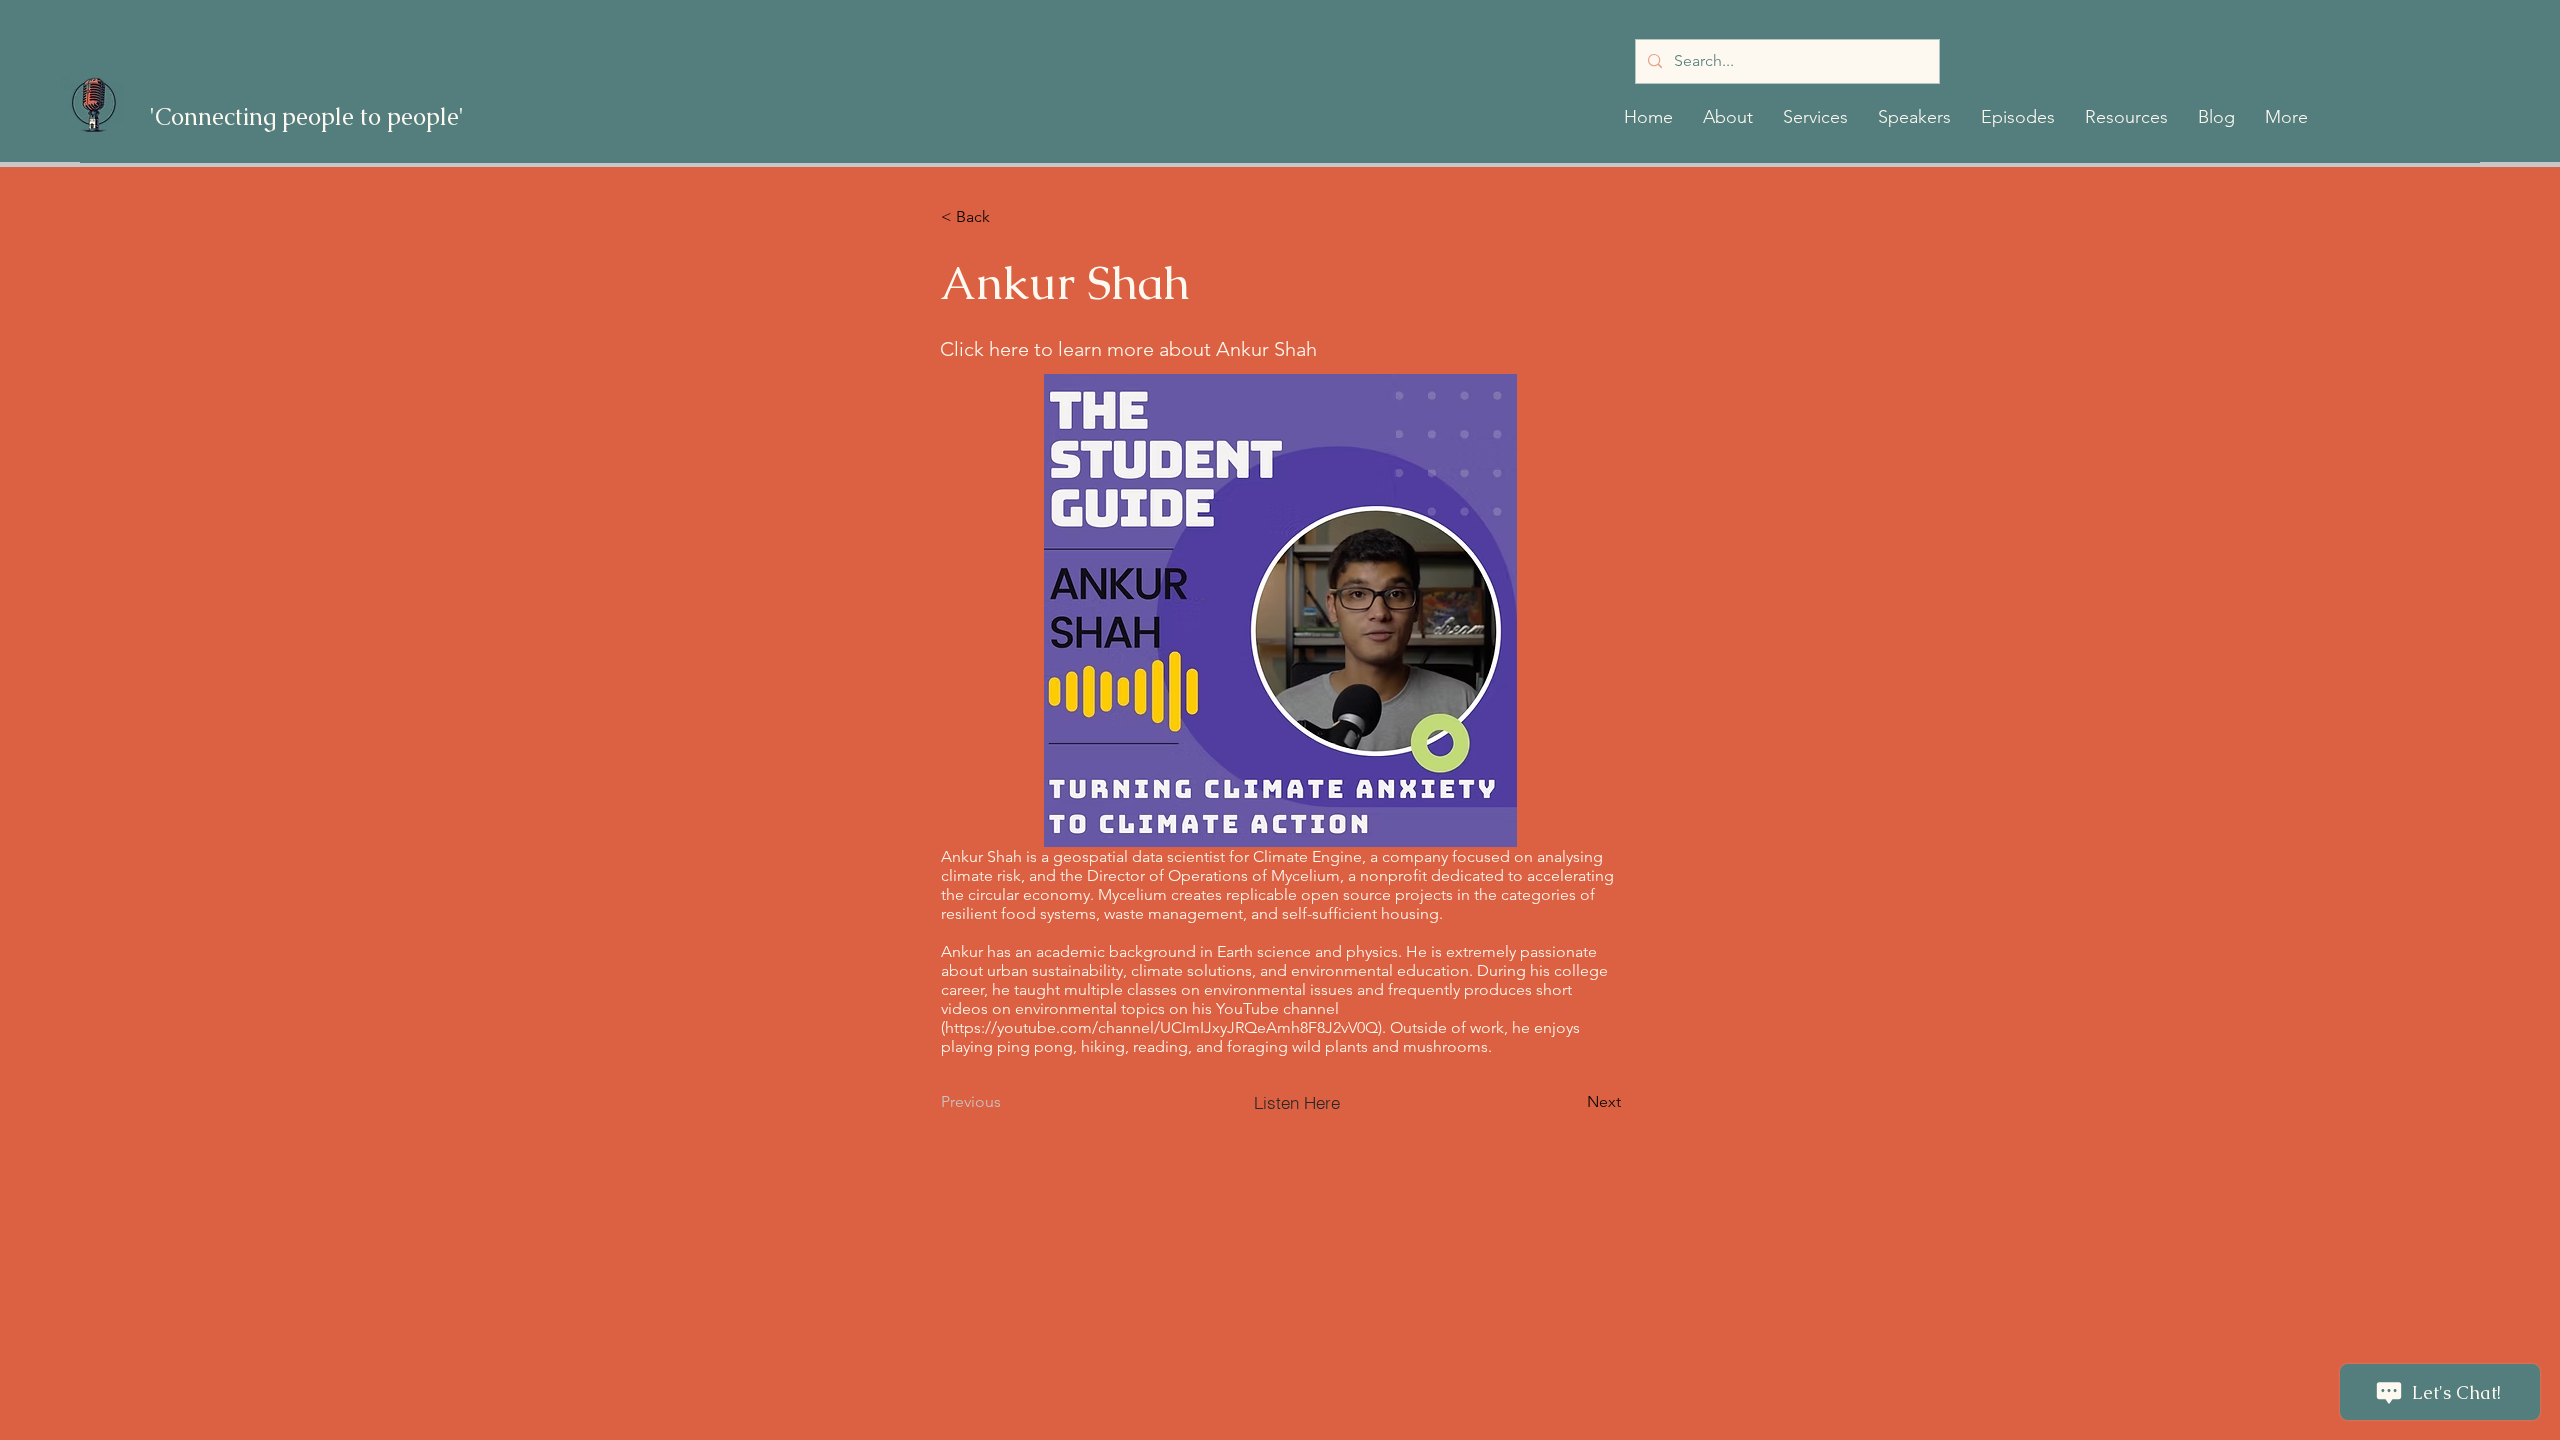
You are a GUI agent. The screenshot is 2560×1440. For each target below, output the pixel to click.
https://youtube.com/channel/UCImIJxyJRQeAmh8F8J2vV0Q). (1165, 1027)
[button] (1728, 117)
